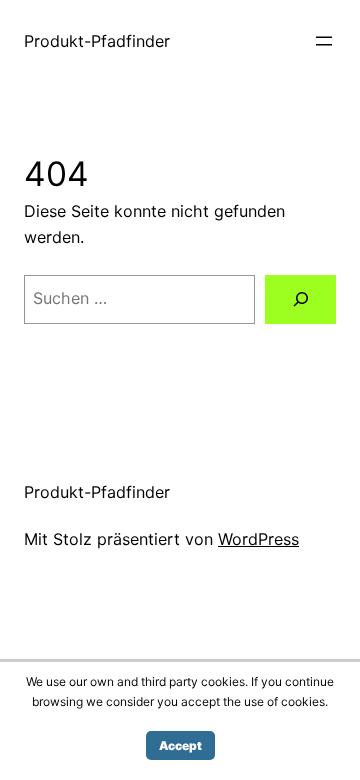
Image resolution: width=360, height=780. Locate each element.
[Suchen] (300, 299)
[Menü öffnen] (324, 41)
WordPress (258, 539)
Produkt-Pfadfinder (97, 41)
